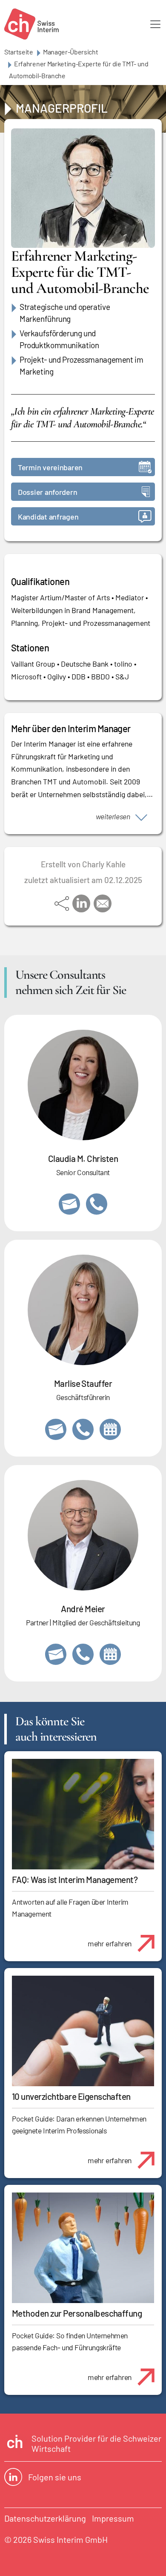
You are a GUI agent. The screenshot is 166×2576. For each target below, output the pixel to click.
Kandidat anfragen (48, 517)
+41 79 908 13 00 (83, 1429)
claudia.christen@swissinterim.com (69, 1204)
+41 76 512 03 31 (97, 1204)
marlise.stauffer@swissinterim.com (56, 1429)
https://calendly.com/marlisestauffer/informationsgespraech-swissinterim (110, 1429)
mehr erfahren (110, 1943)
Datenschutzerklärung (45, 2518)
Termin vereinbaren (50, 467)
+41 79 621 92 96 (83, 1654)
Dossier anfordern (47, 492)
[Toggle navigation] (155, 24)
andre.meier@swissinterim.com (56, 1654)
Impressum (113, 2518)
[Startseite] (31, 24)
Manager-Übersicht (71, 52)
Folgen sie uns (55, 2477)
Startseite (19, 52)
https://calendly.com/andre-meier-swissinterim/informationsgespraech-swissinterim (110, 1654)
